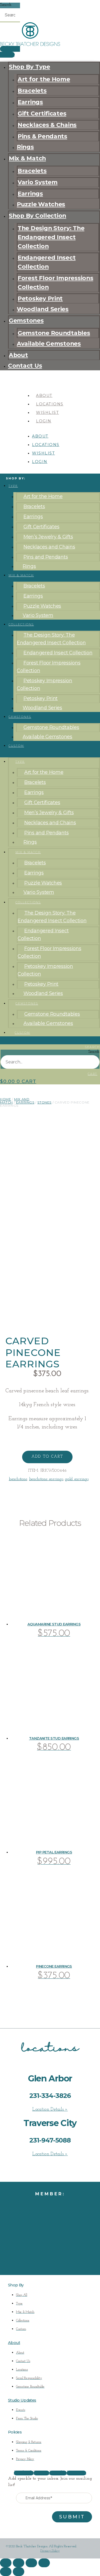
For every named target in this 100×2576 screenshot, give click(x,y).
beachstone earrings (46, 1479)
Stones (44, 1102)
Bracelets (32, 91)
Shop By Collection (37, 216)
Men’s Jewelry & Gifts (48, 537)
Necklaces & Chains (47, 125)
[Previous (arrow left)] (6, 2572)
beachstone (18, 1479)
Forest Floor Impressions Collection (55, 282)
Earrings (30, 102)
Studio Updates (22, 2400)
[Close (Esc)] (44, 2563)
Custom (16, 746)
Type (13, 486)
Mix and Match (15, 1101)
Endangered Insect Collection (47, 262)
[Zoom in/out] (6, 2563)
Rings (25, 147)
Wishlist (47, 413)
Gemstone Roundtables (54, 333)
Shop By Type (29, 67)
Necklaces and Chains (49, 547)
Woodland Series (43, 309)
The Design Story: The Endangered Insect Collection (51, 237)
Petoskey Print (40, 298)
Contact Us (25, 366)
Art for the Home (44, 79)
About (18, 355)
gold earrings (77, 1479)
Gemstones (26, 320)
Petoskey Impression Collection (45, 684)
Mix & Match (27, 158)
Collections (21, 624)
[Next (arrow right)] (19, 2572)
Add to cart (47, 1457)
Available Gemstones (49, 344)
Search (6, 5)
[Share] (31, 2563)
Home (5, 1099)
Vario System (38, 182)
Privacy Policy (50, 2551)
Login (44, 421)
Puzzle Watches (41, 204)
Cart (93, 1074)
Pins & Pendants (42, 136)
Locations (50, 404)
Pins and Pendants (46, 557)
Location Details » (50, 2110)
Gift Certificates (42, 113)
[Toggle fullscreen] (19, 2563)
